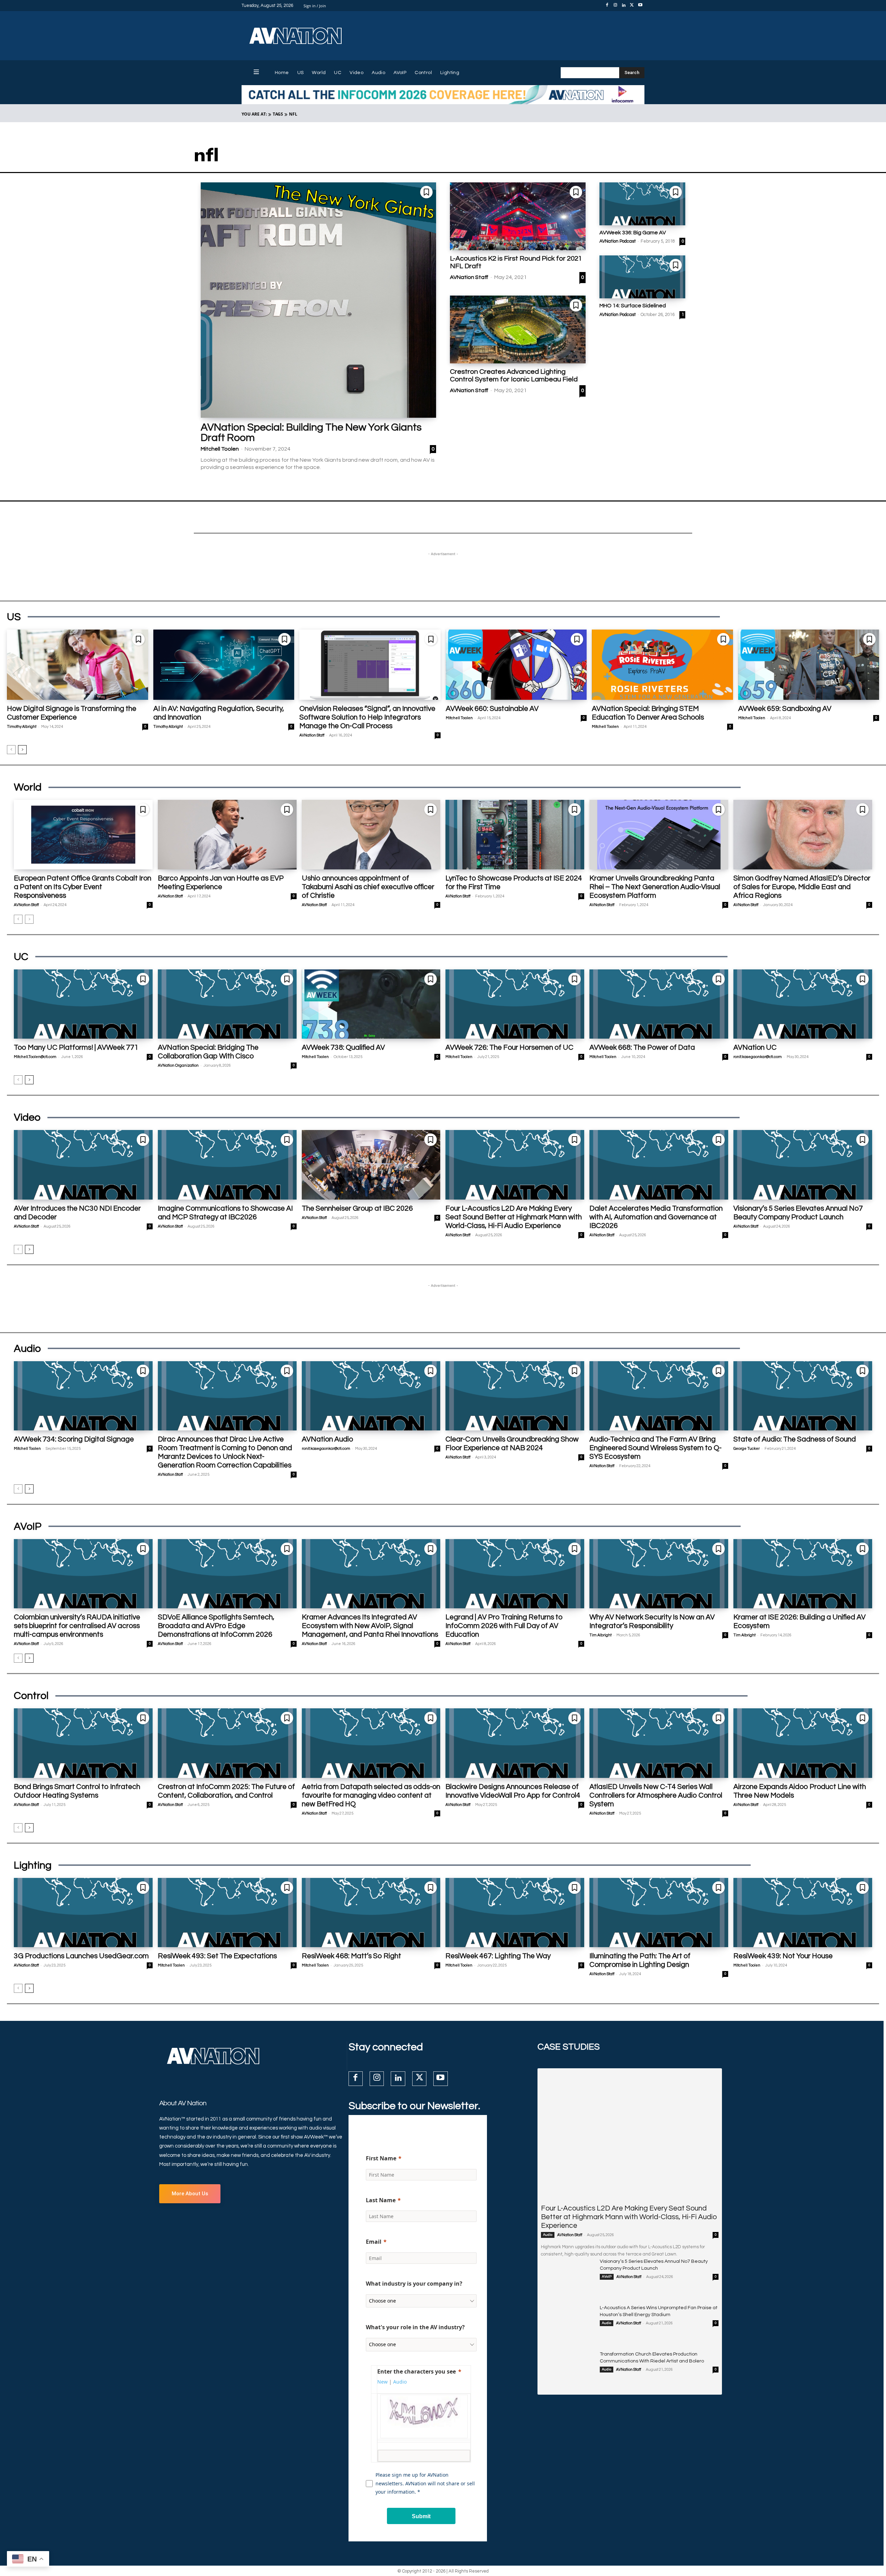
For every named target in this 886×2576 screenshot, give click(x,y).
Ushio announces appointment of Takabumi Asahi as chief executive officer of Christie (368, 887)
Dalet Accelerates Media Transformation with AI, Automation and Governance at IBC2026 (656, 1217)
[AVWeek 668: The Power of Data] (659, 1004)
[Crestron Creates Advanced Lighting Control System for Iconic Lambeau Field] (518, 329)
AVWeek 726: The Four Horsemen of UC (509, 1047)
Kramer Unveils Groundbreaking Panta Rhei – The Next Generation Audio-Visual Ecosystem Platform (655, 887)
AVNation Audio (327, 1439)
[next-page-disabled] (29, 919)
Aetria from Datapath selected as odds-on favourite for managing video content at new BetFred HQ (371, 1795)
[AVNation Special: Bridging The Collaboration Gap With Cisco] (227, 1004)
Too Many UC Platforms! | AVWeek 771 (76, 1047)
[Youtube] (640, 6)
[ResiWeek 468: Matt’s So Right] (371, 1913)
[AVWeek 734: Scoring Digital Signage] (83, 1396)
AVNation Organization (178, 1065)
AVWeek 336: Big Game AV (633, 233)
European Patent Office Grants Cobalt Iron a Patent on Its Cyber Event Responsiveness (83, 887)
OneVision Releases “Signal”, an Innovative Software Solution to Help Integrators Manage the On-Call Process (367, 717)
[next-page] (22, 750)
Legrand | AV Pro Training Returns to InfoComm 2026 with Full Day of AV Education (504, 1626)
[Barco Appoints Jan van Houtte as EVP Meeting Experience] (227, 834)
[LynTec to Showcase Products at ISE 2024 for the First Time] (515, 834)
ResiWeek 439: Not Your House (783, 1956)
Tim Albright (600, 1635)
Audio (548, 2235)
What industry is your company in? (414, 2284)
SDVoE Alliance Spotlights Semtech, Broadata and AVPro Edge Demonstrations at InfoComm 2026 (216, 1626)
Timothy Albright (22, 727)
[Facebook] (607, 6)
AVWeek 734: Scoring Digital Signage (74, 1439)
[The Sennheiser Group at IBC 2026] (371, 1165)
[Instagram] (615, 6)
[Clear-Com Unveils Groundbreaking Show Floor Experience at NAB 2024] (515, 1396)
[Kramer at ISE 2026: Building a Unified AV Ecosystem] (803, 1574)
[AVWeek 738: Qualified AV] (371, 1004)
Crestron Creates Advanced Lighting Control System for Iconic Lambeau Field (514, 376)
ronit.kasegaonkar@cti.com (758, 1057)
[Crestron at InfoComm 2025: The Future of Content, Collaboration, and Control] (227, 1743)
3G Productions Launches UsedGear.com (81, 1956)
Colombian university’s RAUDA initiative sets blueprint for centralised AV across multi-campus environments (77, 1626)
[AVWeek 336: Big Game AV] (642, 204)
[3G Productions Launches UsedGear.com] (83, 1913)
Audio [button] (400, 2382)
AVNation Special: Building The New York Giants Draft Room (311, 432)
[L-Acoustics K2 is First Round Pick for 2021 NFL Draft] (518, 216)
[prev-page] (11, 750)
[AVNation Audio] (371, 1396)
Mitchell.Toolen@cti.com (35, 1057)
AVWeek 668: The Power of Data (642, 1047)
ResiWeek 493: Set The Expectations (217, 1956)
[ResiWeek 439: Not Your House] (803, 1913)
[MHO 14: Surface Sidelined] (642, 277)
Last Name (381, 2200)
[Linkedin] (624, 6)
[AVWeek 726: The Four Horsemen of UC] (515, 1004)
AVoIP (607, 2277)
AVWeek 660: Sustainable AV (492, 709)
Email (374, 2242)
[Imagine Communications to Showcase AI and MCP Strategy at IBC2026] (227, 1165)
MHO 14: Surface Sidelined (633, 306)
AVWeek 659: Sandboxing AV (785, 709)
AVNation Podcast (618, 241)
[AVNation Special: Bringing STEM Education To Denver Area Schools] (662, 665)
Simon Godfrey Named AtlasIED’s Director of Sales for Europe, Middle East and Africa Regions (802, 887)
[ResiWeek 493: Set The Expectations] (227, 1913)
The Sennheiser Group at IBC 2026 (357, 1208)
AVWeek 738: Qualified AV (343, 1047)
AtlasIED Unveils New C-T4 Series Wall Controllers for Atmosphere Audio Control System (656, 1795)
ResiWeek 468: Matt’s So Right (351, 1956)
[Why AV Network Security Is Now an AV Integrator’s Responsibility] (659, 1574)
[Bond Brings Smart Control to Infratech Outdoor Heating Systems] (83, 1743)
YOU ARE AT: (254, 114)
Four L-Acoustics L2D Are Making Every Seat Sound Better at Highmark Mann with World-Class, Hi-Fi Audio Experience (514, 1217)
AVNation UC (755, 1047)
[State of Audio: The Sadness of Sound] (803, 1396)
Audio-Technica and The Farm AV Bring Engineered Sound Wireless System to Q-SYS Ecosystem (656, 1448)
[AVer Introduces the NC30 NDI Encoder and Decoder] (83, 1165)
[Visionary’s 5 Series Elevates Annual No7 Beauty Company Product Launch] (803, 1165)
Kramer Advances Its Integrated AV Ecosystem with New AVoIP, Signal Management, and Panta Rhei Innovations (370, 1626)
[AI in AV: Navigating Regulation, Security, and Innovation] (224, 665)
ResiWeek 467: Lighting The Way (498, 1956)
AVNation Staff (469, 277)
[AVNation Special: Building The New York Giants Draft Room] (318, 300)
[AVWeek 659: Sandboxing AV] (809, 665)
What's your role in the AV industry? (415, 2327)
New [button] (382, 2382)
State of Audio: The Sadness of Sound (795, 1439)
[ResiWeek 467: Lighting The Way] (515, 1913)
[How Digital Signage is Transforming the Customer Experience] (78, 665)
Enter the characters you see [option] (417, 2371)
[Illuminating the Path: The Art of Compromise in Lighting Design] (659, 1913)
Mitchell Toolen (220, 449)
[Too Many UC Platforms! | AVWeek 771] (83, 1004)
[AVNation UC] (803, 1004)
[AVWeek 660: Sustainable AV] (516, 665)
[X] (632, 6)
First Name (381, 2158)
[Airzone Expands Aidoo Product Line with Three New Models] (803, 1743)
